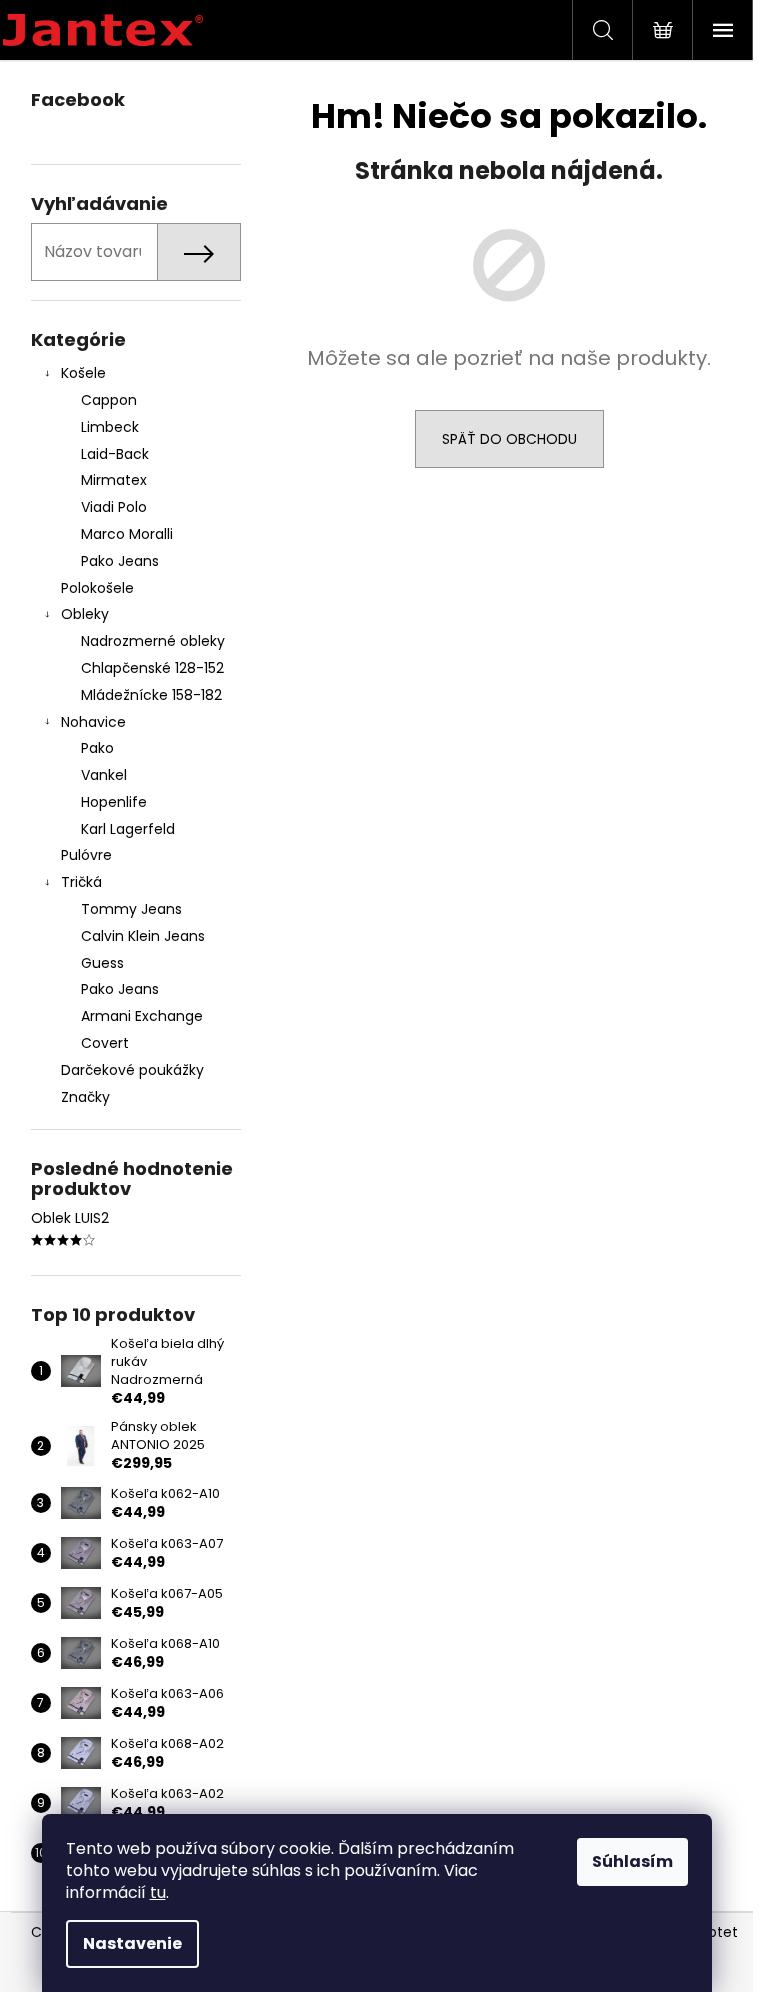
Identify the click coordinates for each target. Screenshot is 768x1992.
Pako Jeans (120, 561)
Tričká (81, 882)
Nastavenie (132, 1943)
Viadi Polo (114, 507)
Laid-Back (115, 454)
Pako (97, 748)
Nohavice (93, 722)
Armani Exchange (142, 1016)
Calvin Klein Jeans (143, 936)
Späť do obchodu (509, 439)
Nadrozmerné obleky (153, 641)
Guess (102, 963)
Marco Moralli (127, 534)
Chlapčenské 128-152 (152, 668)
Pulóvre (86, 855)
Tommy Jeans (131, 909)
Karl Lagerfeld (128, 829)
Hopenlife (114, 802)
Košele (83, 373)
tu (158, 1892)
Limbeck (110, 427)
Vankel (104, 775)
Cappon (109, 400)
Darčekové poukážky (132, 1070)
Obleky (85, 614)
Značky (85, 1097)
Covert (105, 1043)
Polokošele (97, 588)
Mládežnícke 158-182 (151, 695)
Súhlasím (632, 1861)
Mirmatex (114, 480)
